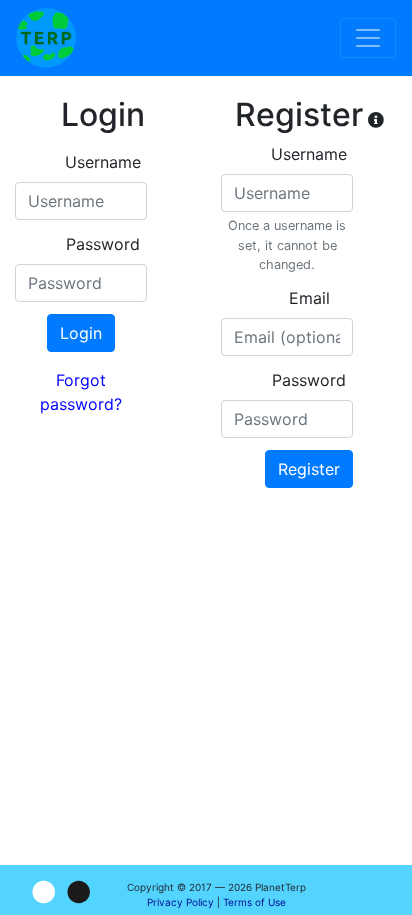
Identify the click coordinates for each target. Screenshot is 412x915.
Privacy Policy (180, 902)
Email (309, 298)
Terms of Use (254, 902)
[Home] (46, 38)
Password (103, 244)
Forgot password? (81, 392)
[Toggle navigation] (368, 38)
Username (103, 162)
